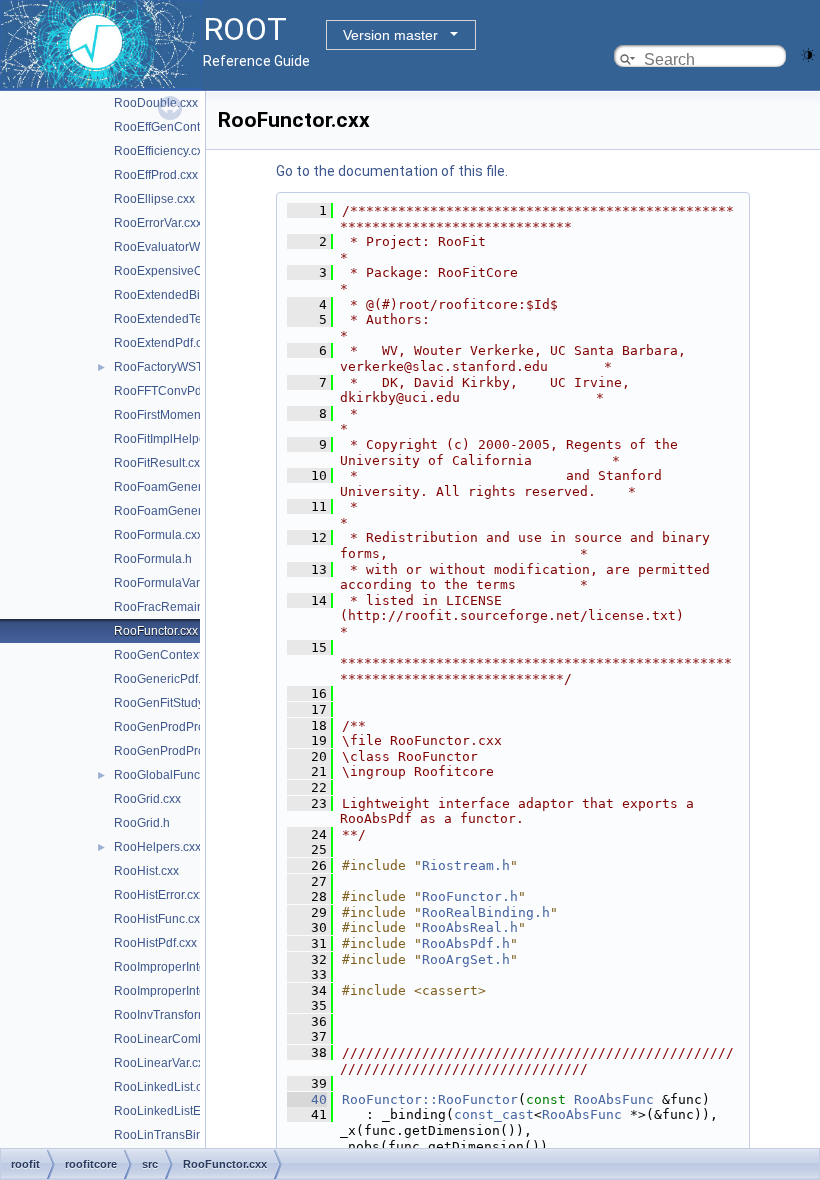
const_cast (494, 1114)
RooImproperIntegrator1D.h (189, 991)
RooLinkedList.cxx (164, 1087)
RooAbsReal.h (470, 927)
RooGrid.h (142, 823)
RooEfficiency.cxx (161, 151)
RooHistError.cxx (159, 895)
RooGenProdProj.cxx (171, 727)
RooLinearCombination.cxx (188, 1039)
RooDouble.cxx (156, 103)
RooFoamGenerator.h (173, 511)
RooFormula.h (153, 559)
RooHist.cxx (146, 871)
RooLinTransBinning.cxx (181, 1135)
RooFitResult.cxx (160, 463)
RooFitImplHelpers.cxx (175, 439)
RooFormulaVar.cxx (167, 583)
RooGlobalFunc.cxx (167, 775)
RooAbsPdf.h (466, 943)
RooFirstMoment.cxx (169, 415)
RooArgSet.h (466, 959)
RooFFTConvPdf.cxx (170, 391)
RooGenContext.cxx (168, 655)
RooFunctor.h (470, 896)
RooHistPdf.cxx (155, 943)
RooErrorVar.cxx (158, 223)
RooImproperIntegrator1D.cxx (194, 967)
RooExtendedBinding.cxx (183, 295)
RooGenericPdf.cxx (166, 679)
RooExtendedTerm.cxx (175, 319)
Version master (390, 35)
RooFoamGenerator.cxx (178, 487)
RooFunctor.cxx (156, 631)
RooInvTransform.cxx (171, 1015)
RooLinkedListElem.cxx (178, 1111)
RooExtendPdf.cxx (164, 343)
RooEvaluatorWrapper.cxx (185, 247)
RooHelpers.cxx (157, 847)
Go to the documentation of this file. (392, 171)
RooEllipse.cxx (154, 199)
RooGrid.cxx (147, 799)
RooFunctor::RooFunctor (430, 1099)
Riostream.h (466, 865)
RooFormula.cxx (158, 535)
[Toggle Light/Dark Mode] (808, 53)
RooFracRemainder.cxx (178, 607)
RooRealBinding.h (486, 912)
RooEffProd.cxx (156, 175)
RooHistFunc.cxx (160, 919)
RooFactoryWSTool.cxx (177, 367)
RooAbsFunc (614, 1099)
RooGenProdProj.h (166, 751)
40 (307, 1099)
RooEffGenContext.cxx (175, 127)
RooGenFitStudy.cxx (169, 703)
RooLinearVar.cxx (162, 1063)
